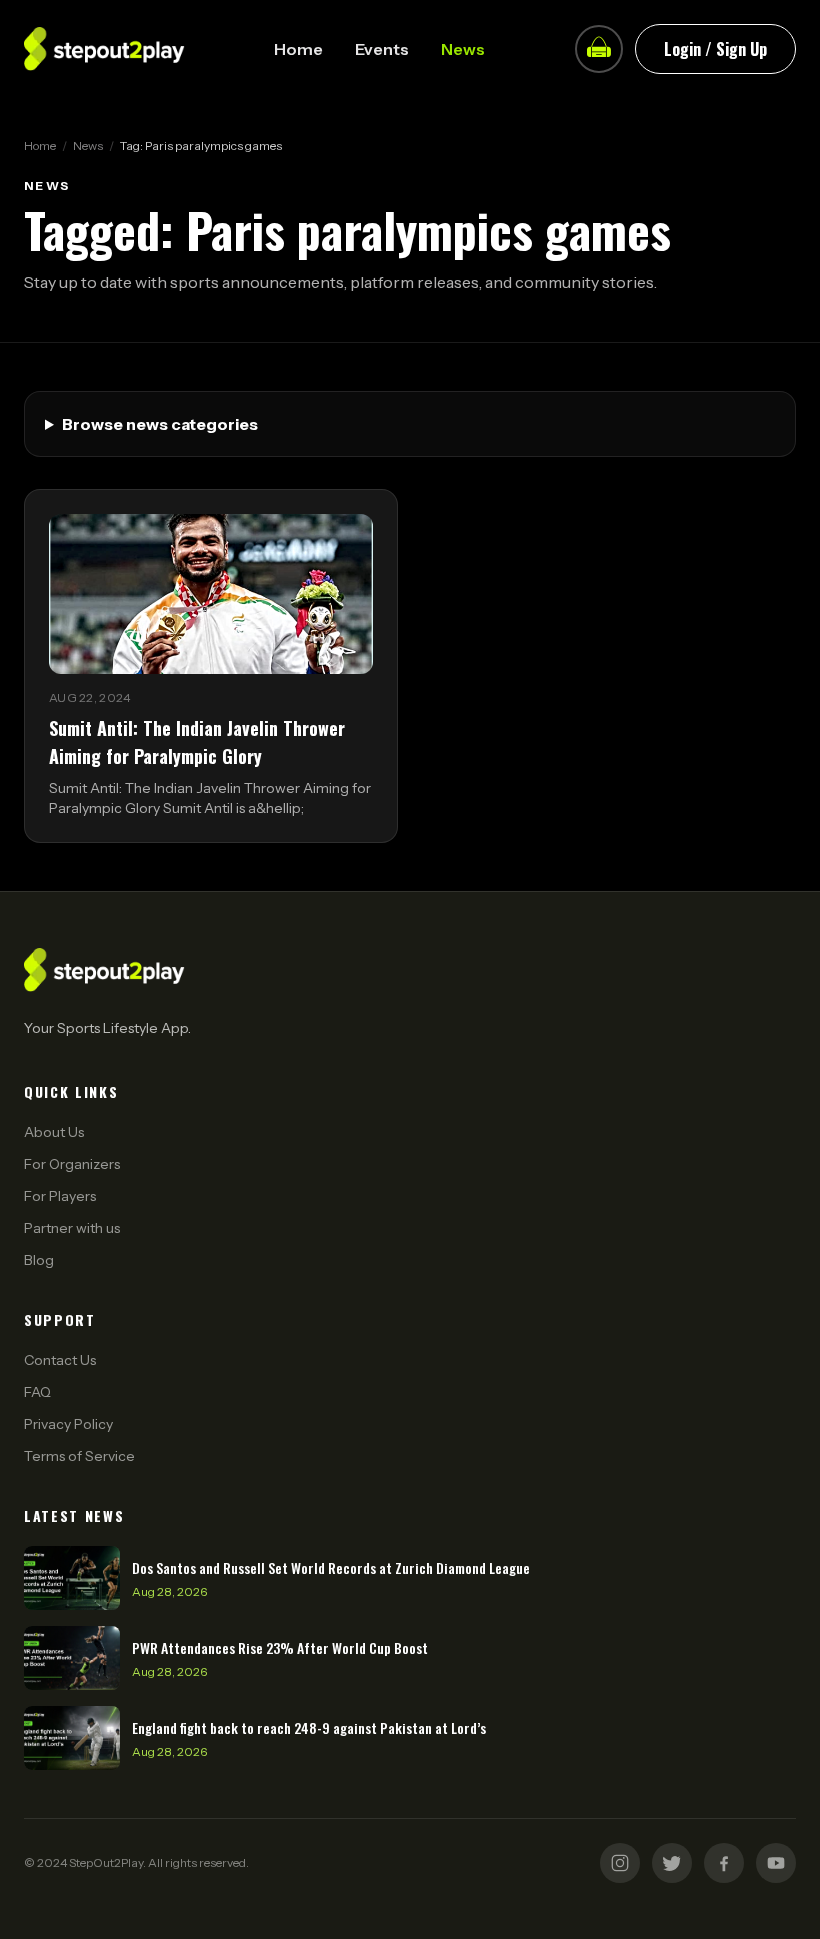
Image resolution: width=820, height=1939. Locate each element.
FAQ (37, 1392)
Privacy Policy (68, 1424)
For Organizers (72, 1164)
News (463, 49)
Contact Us (60, 1360)
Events (382, 49)
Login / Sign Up (715, 49)
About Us (54, 1132)
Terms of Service (79, 1456)
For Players (60, 1196)
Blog (39, 1260)
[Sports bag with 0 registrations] (599, 49)
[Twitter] (672, 1863)
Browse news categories (160, 424)
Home (298, 49)
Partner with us (72, 1228)
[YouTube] (776, 1863)
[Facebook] (724, 1863)
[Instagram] (620, 1863)
